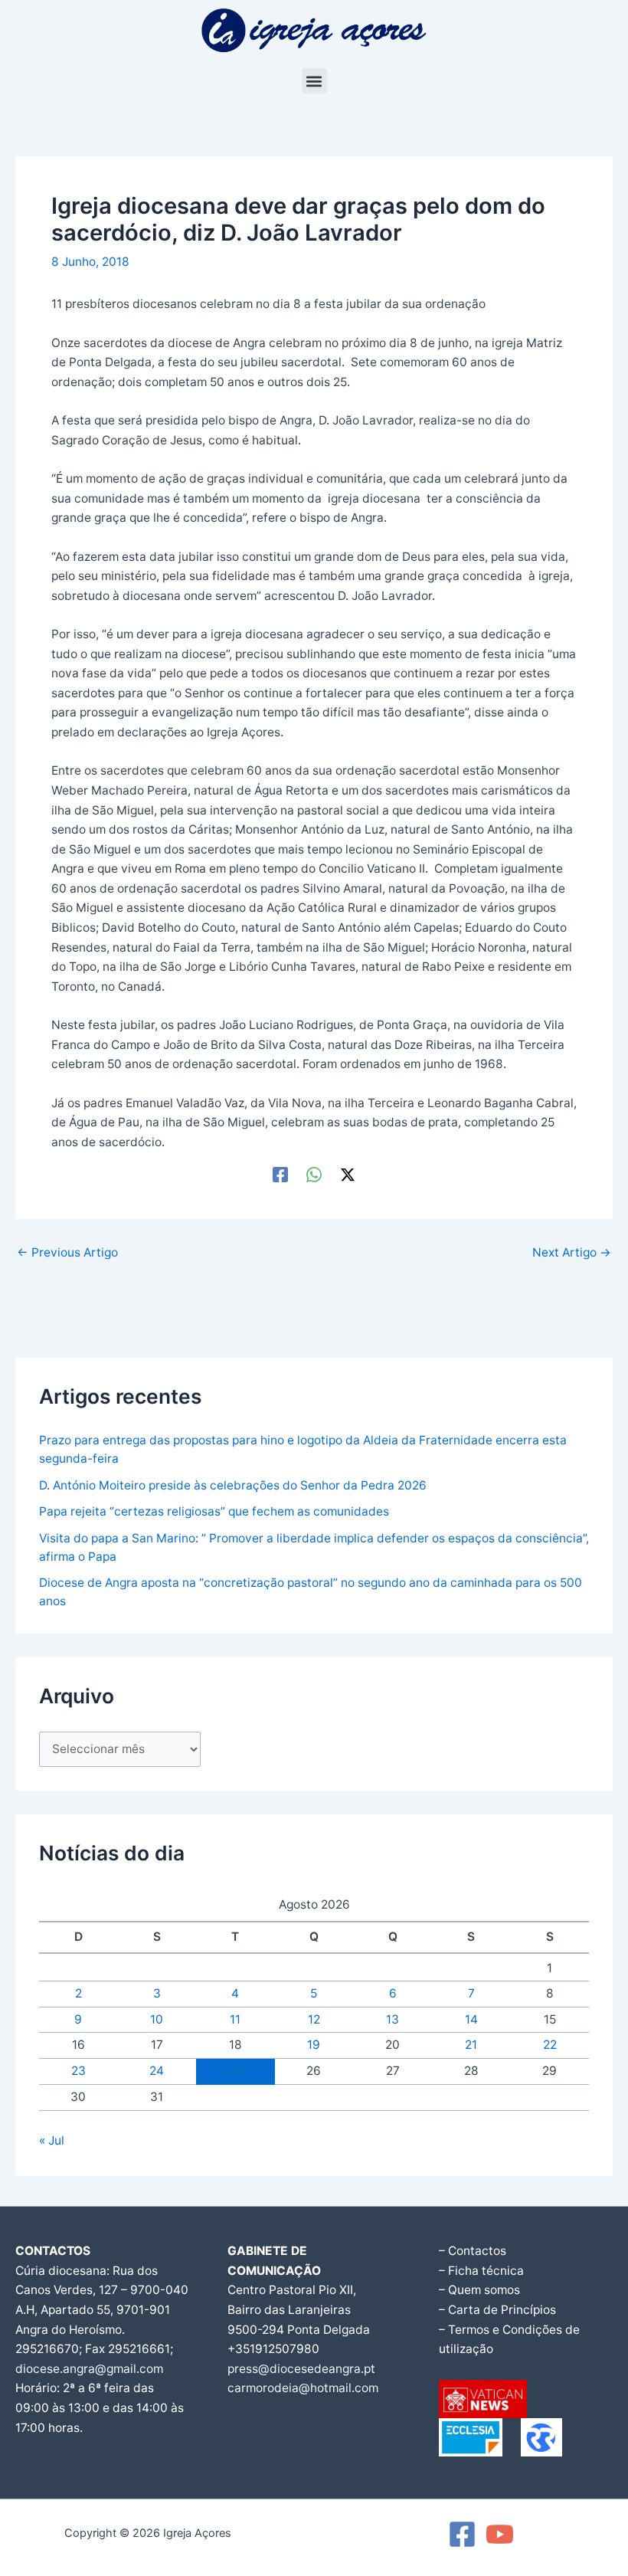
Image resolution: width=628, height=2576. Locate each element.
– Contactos (473, 2251)
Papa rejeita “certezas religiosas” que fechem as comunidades (214, 1511)
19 (314, 2045)
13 (392, 2019)
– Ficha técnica (481, 2271)
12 (314, 2019)
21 (471, 2045)
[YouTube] (500, 2534)
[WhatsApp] (314, 1174)
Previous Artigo (67, 1253)
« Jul (52, 2140)
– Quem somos (479, 2290)
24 (157, 2071)
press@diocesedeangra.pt (301, 2369)
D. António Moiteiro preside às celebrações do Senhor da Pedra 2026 (233, 1485)
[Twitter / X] (348, 1174)
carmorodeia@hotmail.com (303, 2388)
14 (471, 2019)
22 (550, 2045)
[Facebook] (280, 1174)
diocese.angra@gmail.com (89, 2369)
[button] (314, 81)
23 (78, 2071)
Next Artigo (572, 1253)
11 (235, 2019)
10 (157, 2019)
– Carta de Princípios (497, 2310)
